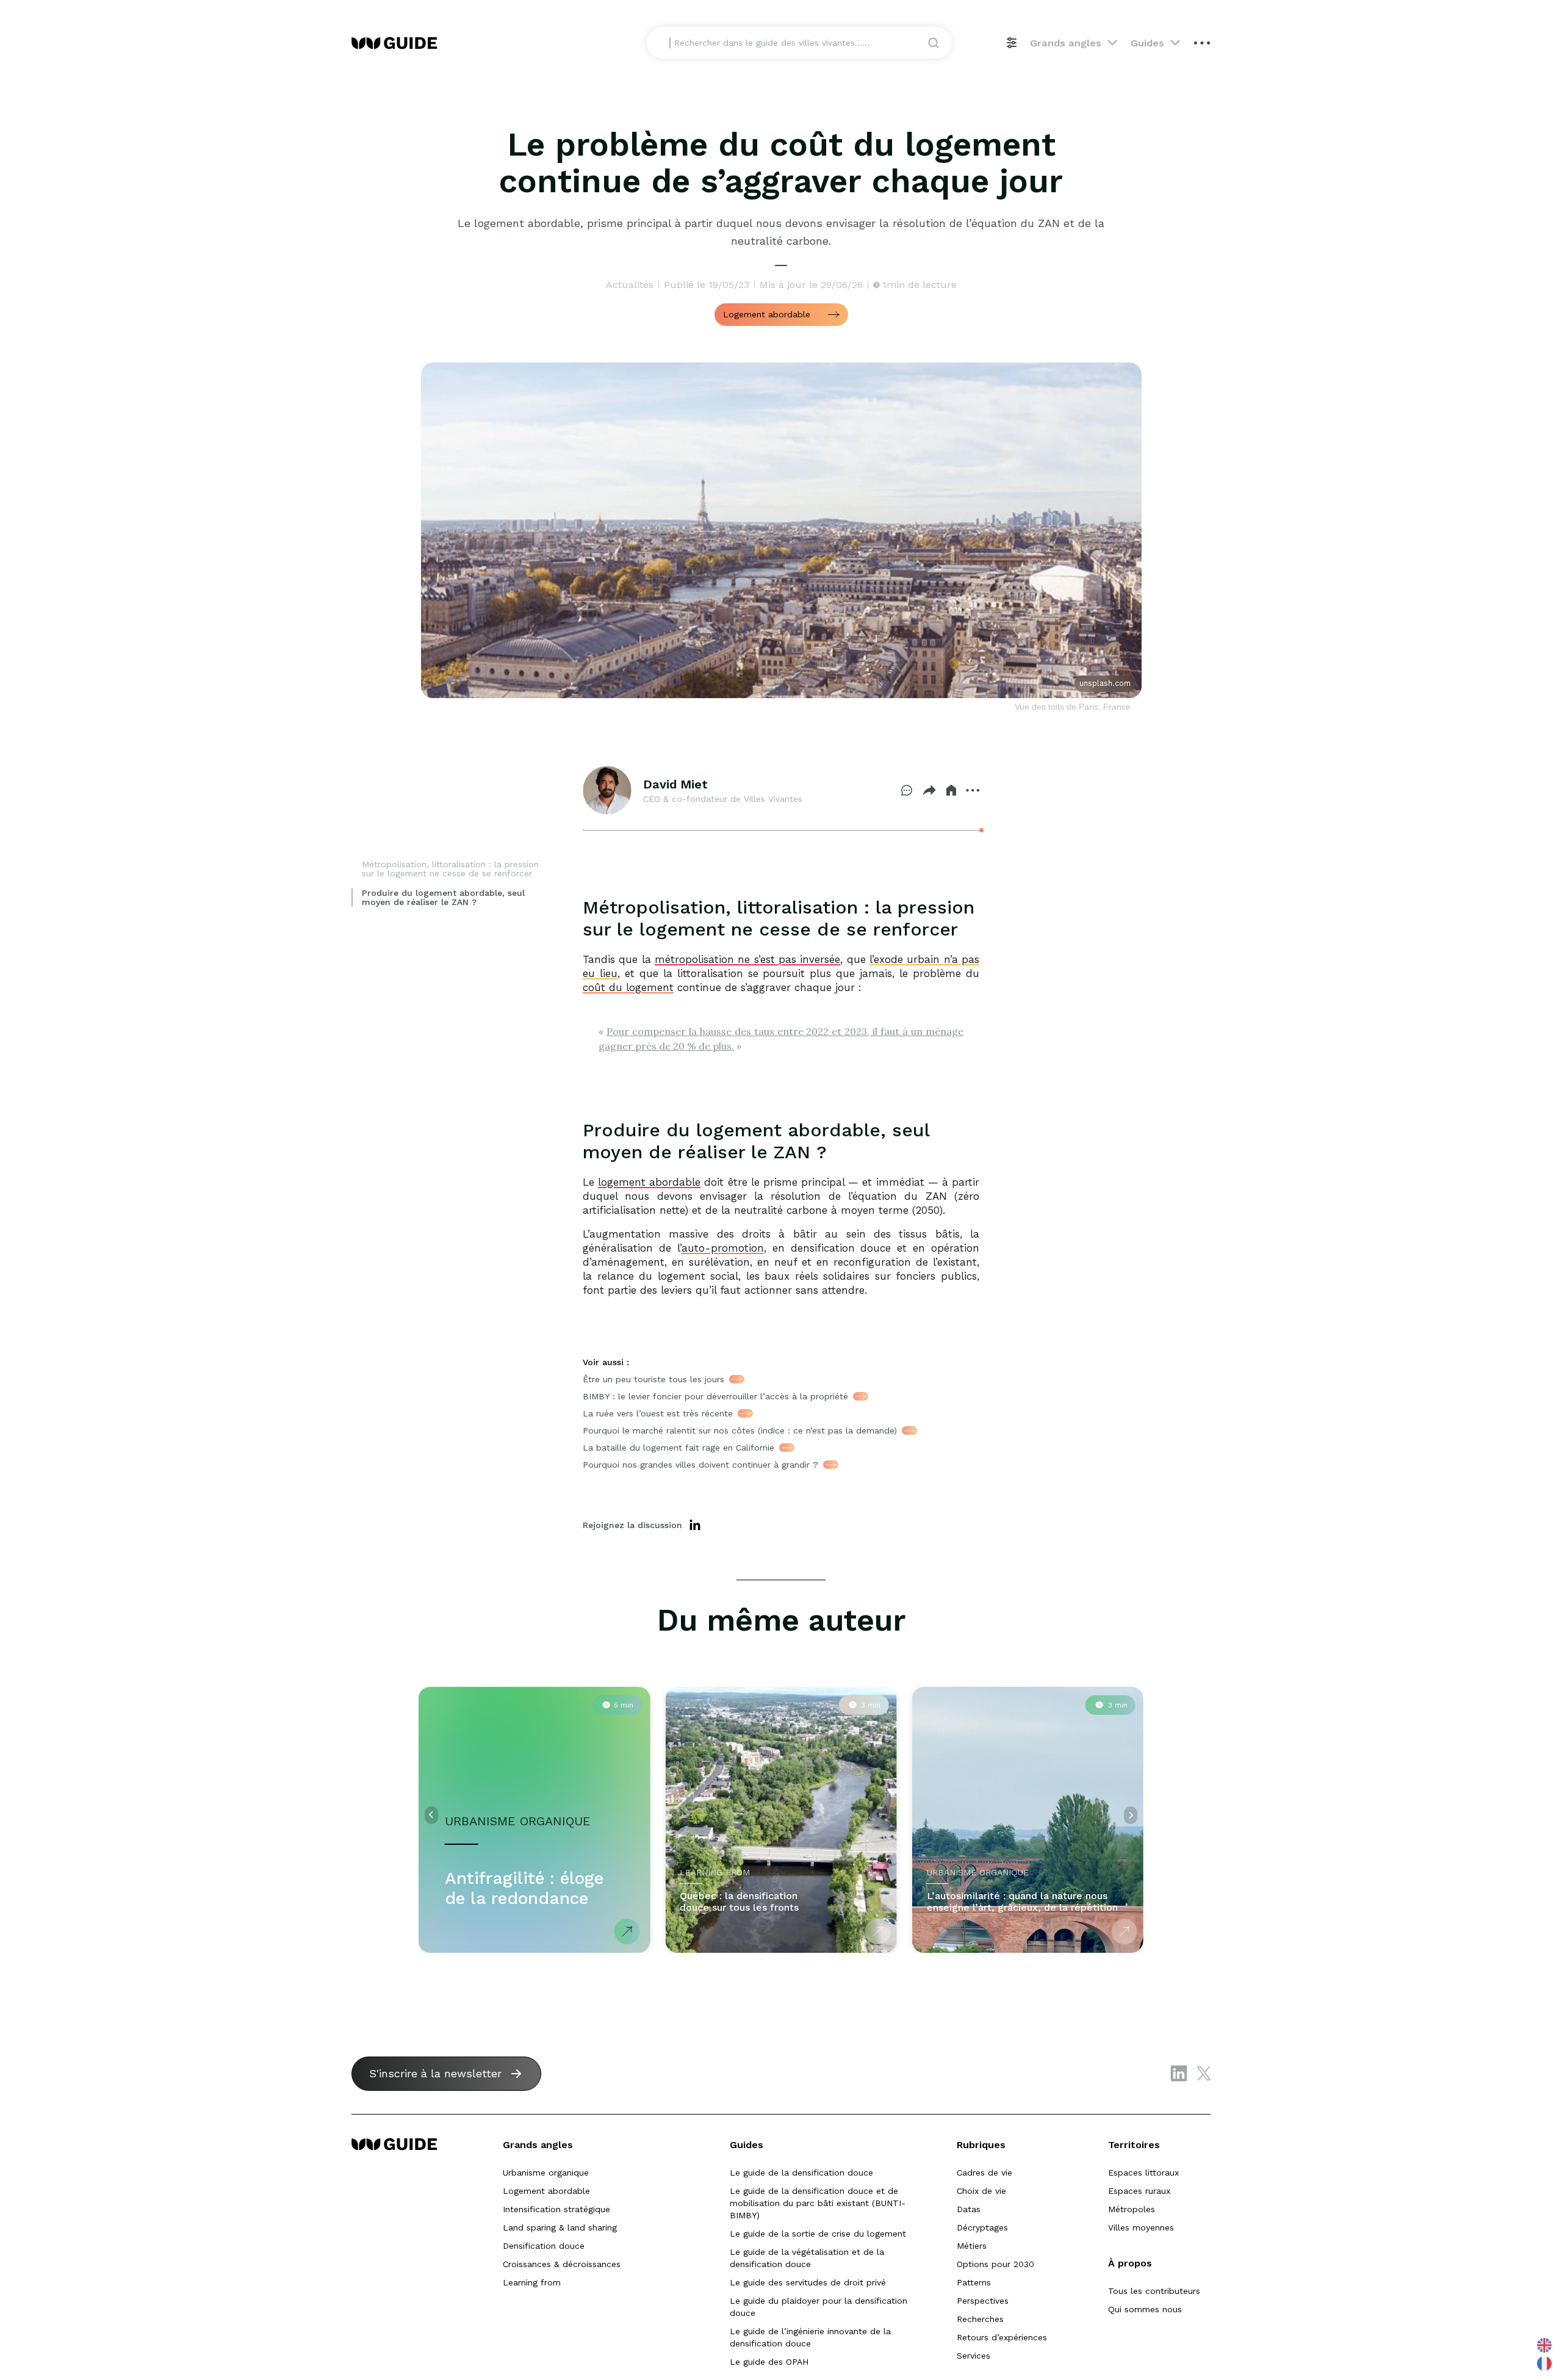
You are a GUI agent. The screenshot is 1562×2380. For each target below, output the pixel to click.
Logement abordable (546, 2191)
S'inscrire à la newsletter (435, 2073)
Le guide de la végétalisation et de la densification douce (807, 2258)
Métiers (972, 2246)
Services (974, 2356)
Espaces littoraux (1143, 2173)
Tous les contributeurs (1154, 2291)
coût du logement (628, 987)
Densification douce (544, 2246)
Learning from (532, 2282)
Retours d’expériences (1002, 2337)
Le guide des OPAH (769, 2362)
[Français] (1545, 2363)
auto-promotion (723, 1248)
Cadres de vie (984, 2173)
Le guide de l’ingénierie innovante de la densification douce (810, 2337)
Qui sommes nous (1145, 2309)
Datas (969, 2209)
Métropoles (1132, 2209)
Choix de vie (981, 2191)
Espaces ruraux (1139, 2191)
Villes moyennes (1141, 2227)
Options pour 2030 (995, 2264)
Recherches (980, 2319)
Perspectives (983, 2301)
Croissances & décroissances (562, 2264)
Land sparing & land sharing (560, 2227)
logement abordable (649, 1182)
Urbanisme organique (546, 2173)
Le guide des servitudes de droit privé (808, 2282)
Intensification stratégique (556, 2209)
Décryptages (982, 2227)
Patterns (974, 2282)
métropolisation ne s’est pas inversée (747, 959)
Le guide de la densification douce (801, 2173)
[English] (1545, 2345)
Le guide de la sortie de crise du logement (818, 2234)
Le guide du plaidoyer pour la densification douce (819, 2307)
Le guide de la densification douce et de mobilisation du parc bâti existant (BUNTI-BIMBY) (818, 2203)
